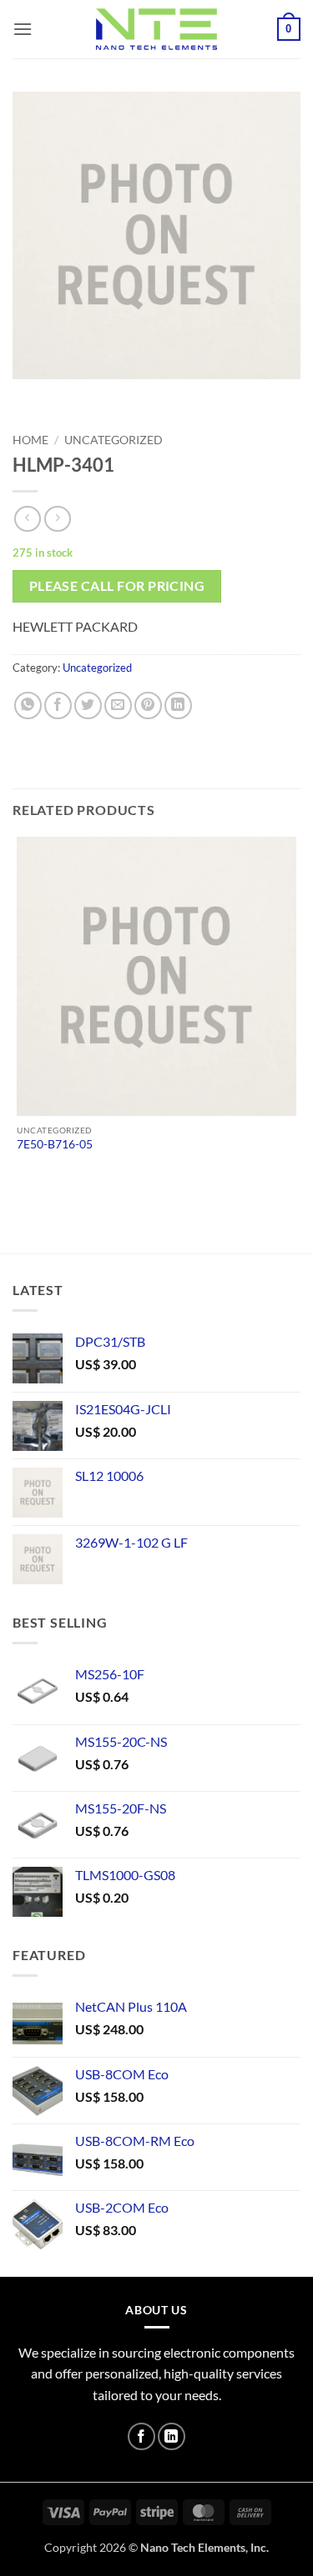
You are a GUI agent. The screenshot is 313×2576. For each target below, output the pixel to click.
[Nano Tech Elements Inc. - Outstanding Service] (157, 29)
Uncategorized (114, 440)
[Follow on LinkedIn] (172, 2436)
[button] (23, 29)
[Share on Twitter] (88, 705)
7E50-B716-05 (55, 1144)
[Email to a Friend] (118, 705)
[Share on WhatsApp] (28, 705)
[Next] (75, 395)
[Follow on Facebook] (141, 2436)
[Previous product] (57, 519)
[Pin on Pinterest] (148, 705)
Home (30, 440)
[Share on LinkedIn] (178, 705)
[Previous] (29, 395)
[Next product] (27, 519)
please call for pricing (117, 586)
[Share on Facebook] (58, 705)
